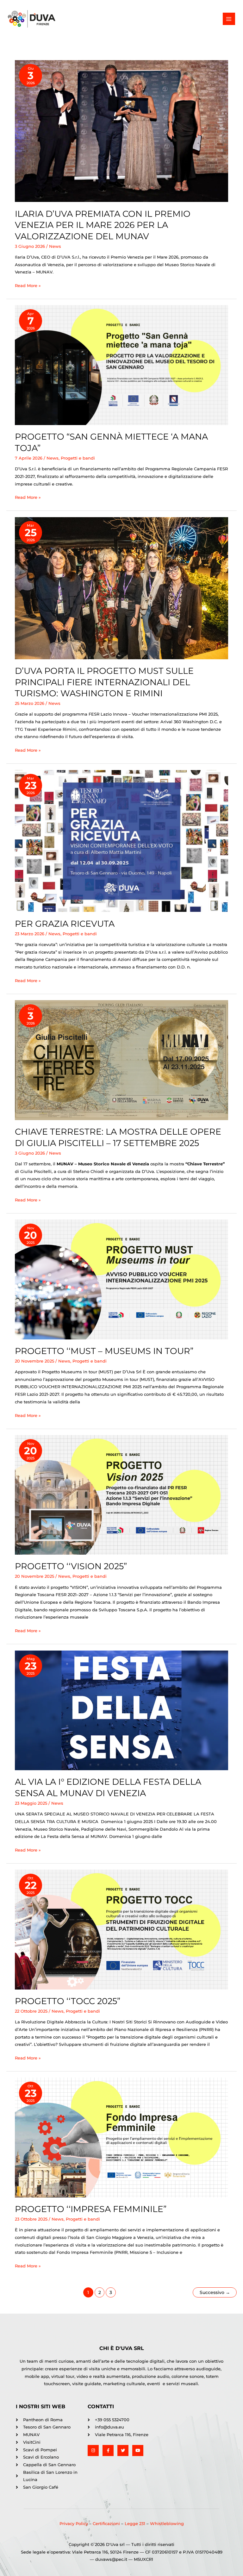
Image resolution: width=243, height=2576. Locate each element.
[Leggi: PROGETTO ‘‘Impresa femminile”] (121, 2137)
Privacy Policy (74, 2524)
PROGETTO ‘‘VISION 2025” (71, 1566)
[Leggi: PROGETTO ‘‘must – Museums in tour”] (121, 1279)
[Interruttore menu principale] (229, 19)
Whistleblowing (167, 2524)
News (55, 246)
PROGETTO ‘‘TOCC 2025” (68, 2001)
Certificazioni (107, 2524)
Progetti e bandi (78, 458)
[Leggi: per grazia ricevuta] (121, 840)
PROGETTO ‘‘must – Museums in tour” (104, 1351)
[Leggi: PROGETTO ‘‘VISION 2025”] (121, 1494)
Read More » (28, 285)
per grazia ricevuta (65, 924)
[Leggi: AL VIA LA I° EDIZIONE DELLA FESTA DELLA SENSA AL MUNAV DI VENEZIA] (121, 1710)
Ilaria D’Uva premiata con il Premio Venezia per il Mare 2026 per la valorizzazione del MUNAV (103, 225)
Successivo (215, 2292)
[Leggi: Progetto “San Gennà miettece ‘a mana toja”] (121, 365)
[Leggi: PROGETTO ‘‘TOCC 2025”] (121, 1929)
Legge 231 (134, 2524)
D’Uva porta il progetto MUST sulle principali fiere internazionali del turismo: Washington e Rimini (104, 682)
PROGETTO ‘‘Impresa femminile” (91, 2209)
